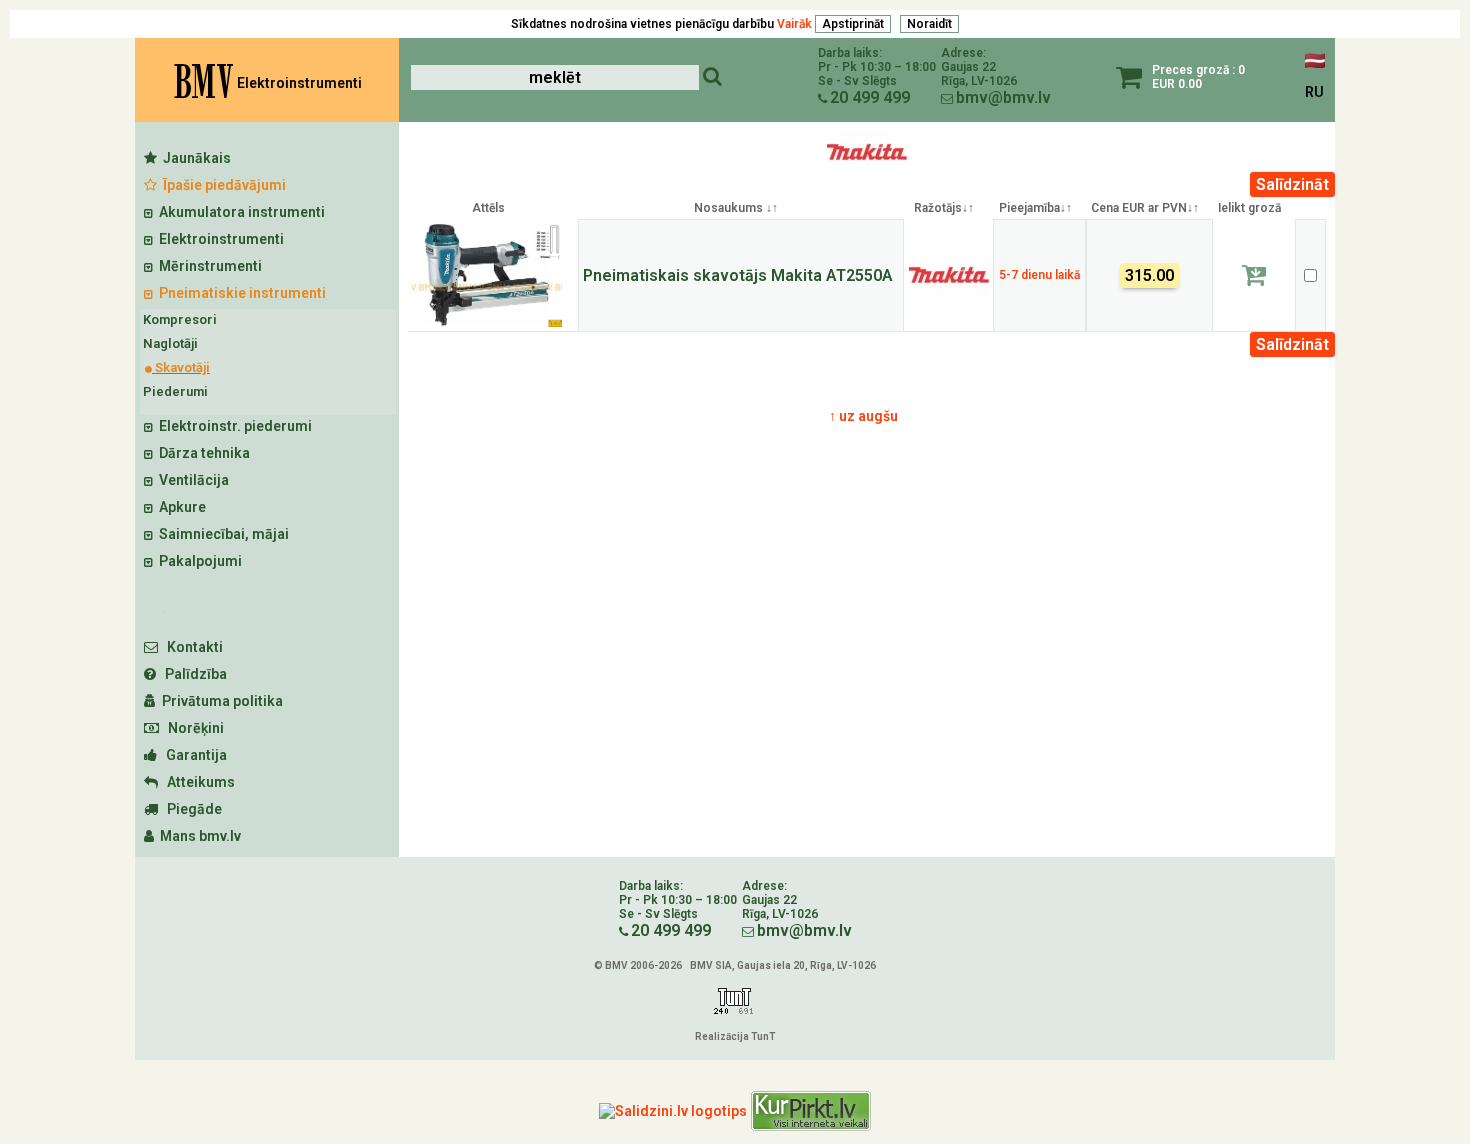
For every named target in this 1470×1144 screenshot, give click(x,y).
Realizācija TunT (735, 1036)
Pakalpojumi (197, 561)
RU (1314, 92)
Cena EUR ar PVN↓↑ (1145, 208)
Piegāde (190, 809)
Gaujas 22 (968, 67)
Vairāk (794, 24)
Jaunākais (194, 158)
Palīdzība (191, 674)
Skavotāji (181, 367)
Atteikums (196, 782)
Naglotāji (170, 343)
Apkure (179, 507)
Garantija (192, 755)
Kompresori (180, 319)
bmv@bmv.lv (1003, 97)
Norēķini (191, 728)
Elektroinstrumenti (218, 239)
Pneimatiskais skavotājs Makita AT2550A (738, 275)
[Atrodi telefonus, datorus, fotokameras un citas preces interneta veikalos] (811, 1111)
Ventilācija (191, 480)
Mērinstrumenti (207, 266)
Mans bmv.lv (197, 836)
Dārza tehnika (201, 453)
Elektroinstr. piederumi (232, 426)
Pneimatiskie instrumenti (239, 293)
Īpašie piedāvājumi (221, 185)
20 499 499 (870, 97)
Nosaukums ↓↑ (736, 208)
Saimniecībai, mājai (221, 534)
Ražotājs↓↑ (944, 208)
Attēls (488, 208)
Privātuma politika (219, 701)
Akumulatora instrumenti (239, 212)
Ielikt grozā (1249, 208)
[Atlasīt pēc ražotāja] (867, 167)
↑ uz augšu (863, 416)
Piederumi (175, 391)
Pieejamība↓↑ (1035, 208)
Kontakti (190, 647)
